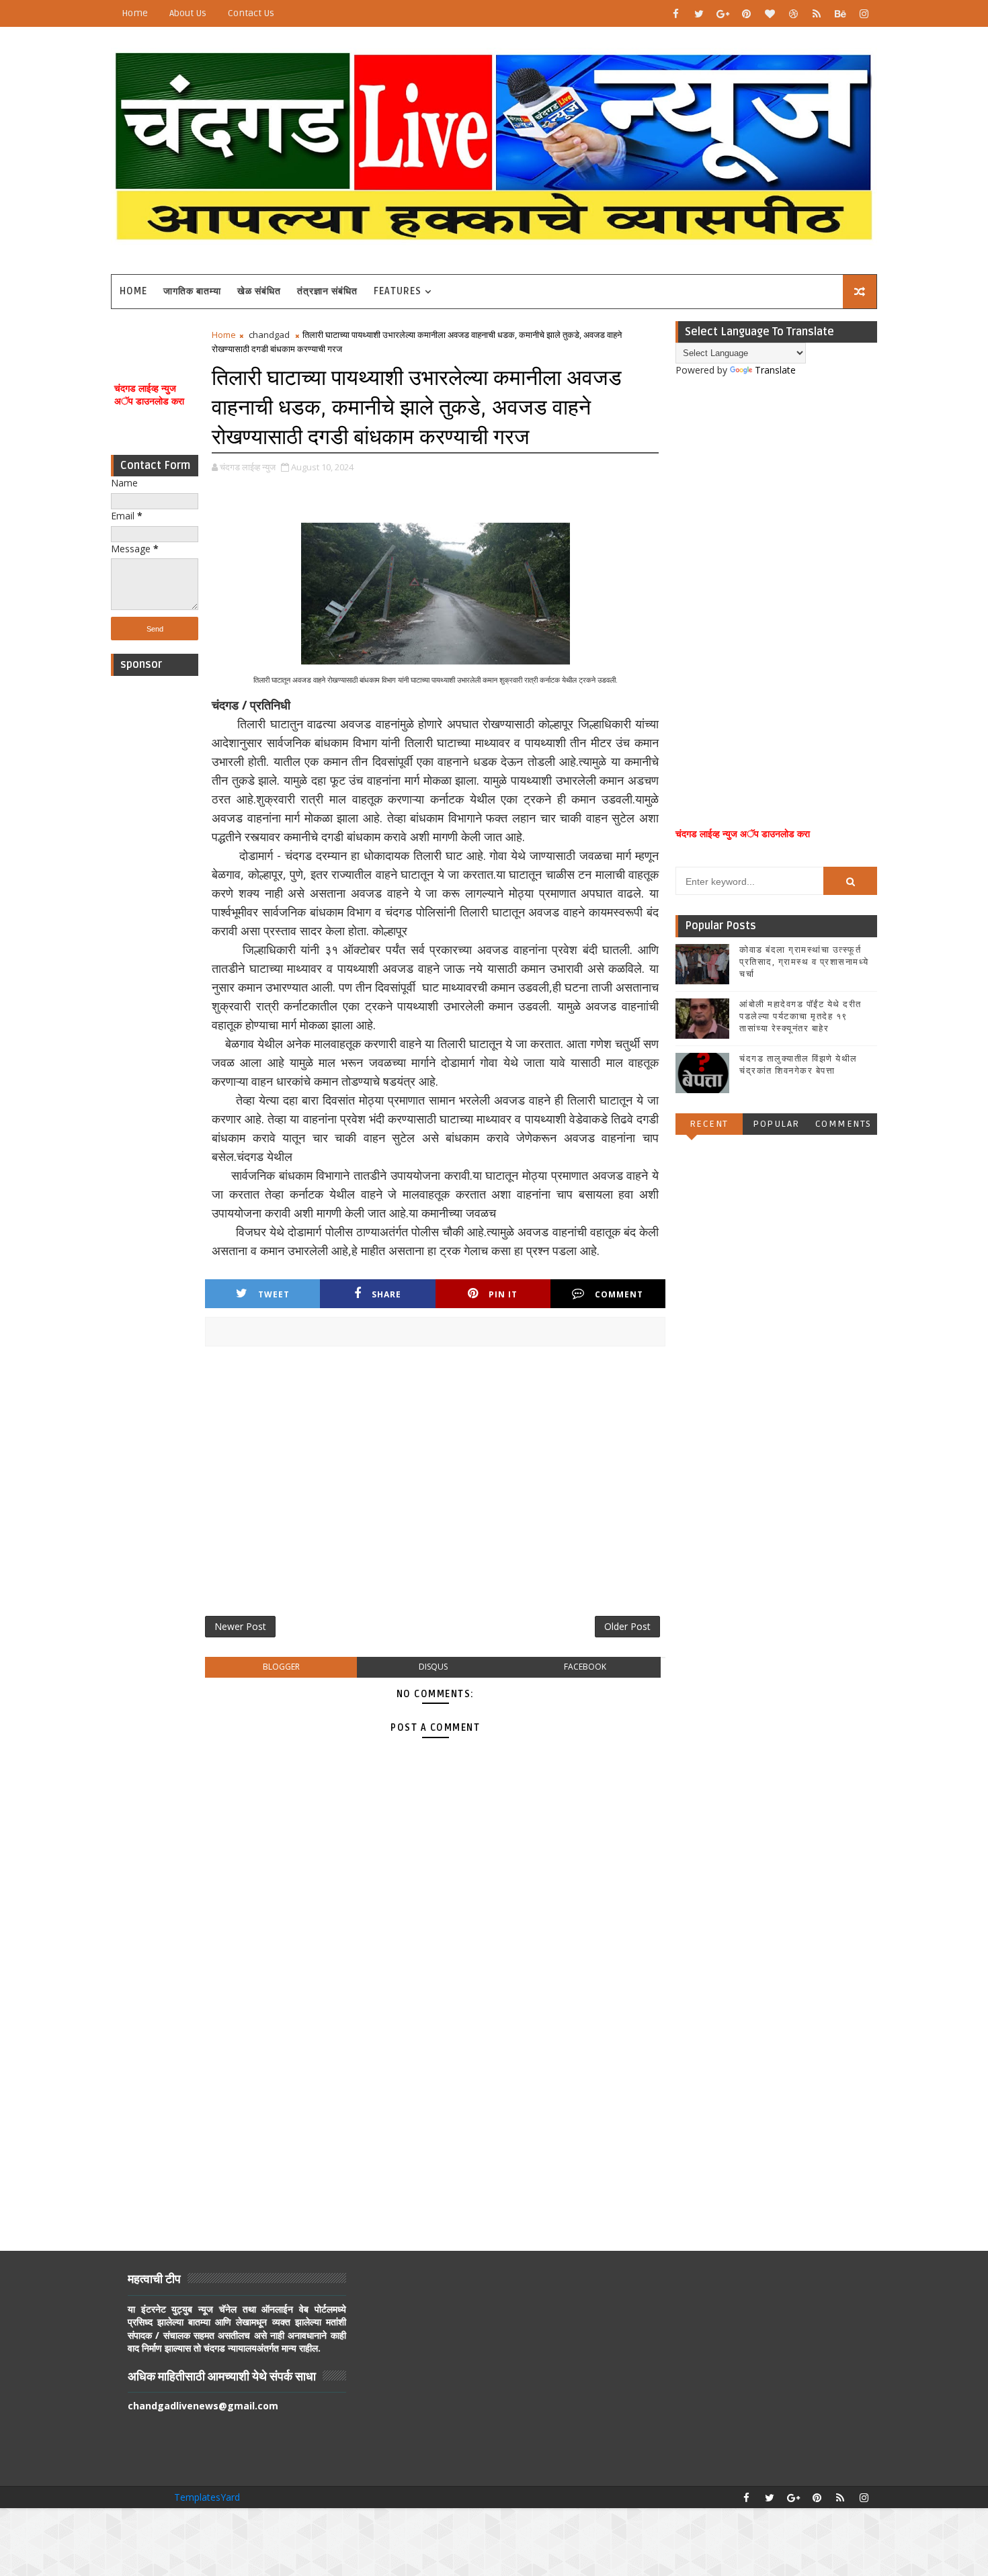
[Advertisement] (155, 884)
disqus (433, 1667)
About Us (188, 13)
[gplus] (723, 13)
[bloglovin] (770, 13)
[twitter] (699, 13)
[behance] (840, 13)
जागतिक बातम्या (192, 291)
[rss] (817, 13)
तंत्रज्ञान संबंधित (327, 291)
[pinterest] (746, 13)
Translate (775, 370)
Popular (776, 1124)
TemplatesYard (207, 2497)
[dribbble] (793, 13)
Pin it (503, 1294)
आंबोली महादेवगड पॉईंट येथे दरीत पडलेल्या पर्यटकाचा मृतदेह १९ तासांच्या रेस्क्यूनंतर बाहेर (800, 1017)
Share (386, 1294)
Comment (619, 1294)
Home (135, 13)
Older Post (627, 1626)
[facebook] (675, 13)
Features (398, 291)
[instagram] (864, 13)
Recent (709, 1124)
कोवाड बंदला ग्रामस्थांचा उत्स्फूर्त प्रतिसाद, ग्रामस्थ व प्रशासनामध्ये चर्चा (804, 962)
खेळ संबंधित (259, 291)
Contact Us (251, 13)
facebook (585, 1667)
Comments (843, 1124)
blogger (281, 1667)
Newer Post (240, 1626)
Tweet (274, 1294)
